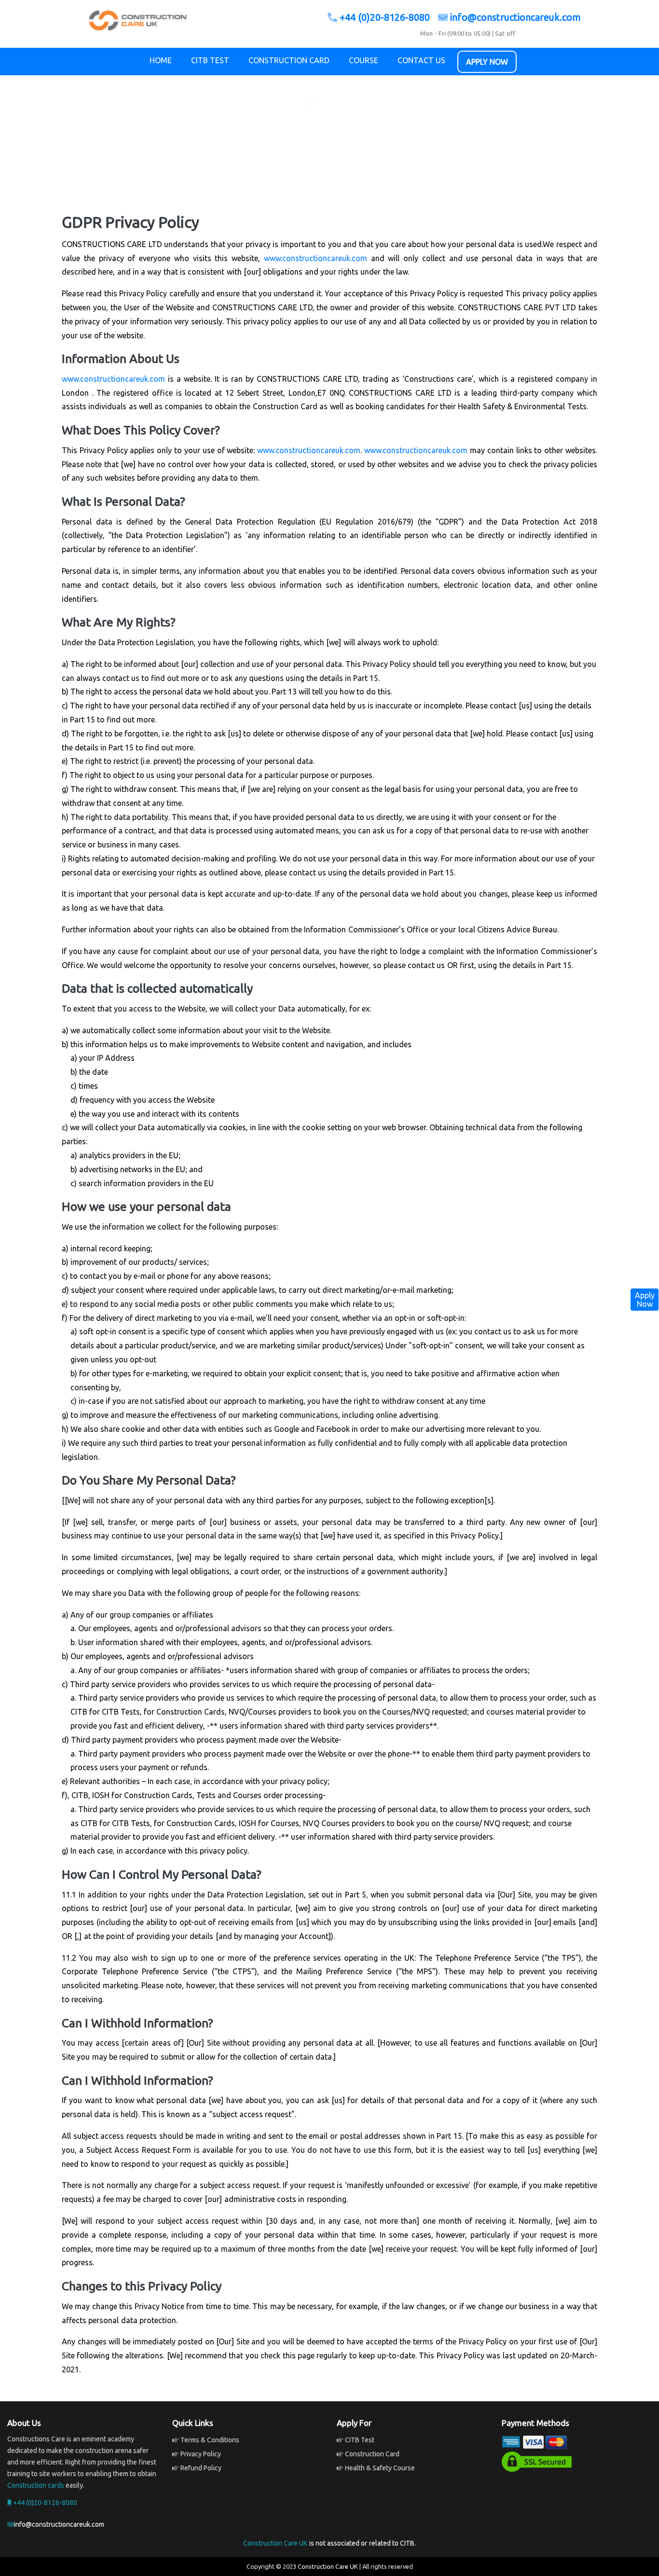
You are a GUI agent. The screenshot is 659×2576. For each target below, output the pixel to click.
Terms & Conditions (209, 2440)
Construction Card (289, 60)
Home (161, 60)
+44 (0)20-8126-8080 (385, 17)
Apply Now (645, 1300)
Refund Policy (200, 2468)
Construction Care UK (275, 2543)
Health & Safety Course (379, 2468)
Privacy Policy (200, 2454)
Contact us (421, 60)
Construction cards (36, 2485)
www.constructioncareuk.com (316, 258)
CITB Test (210, 60)
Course (364, 60)
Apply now (487, 62)
